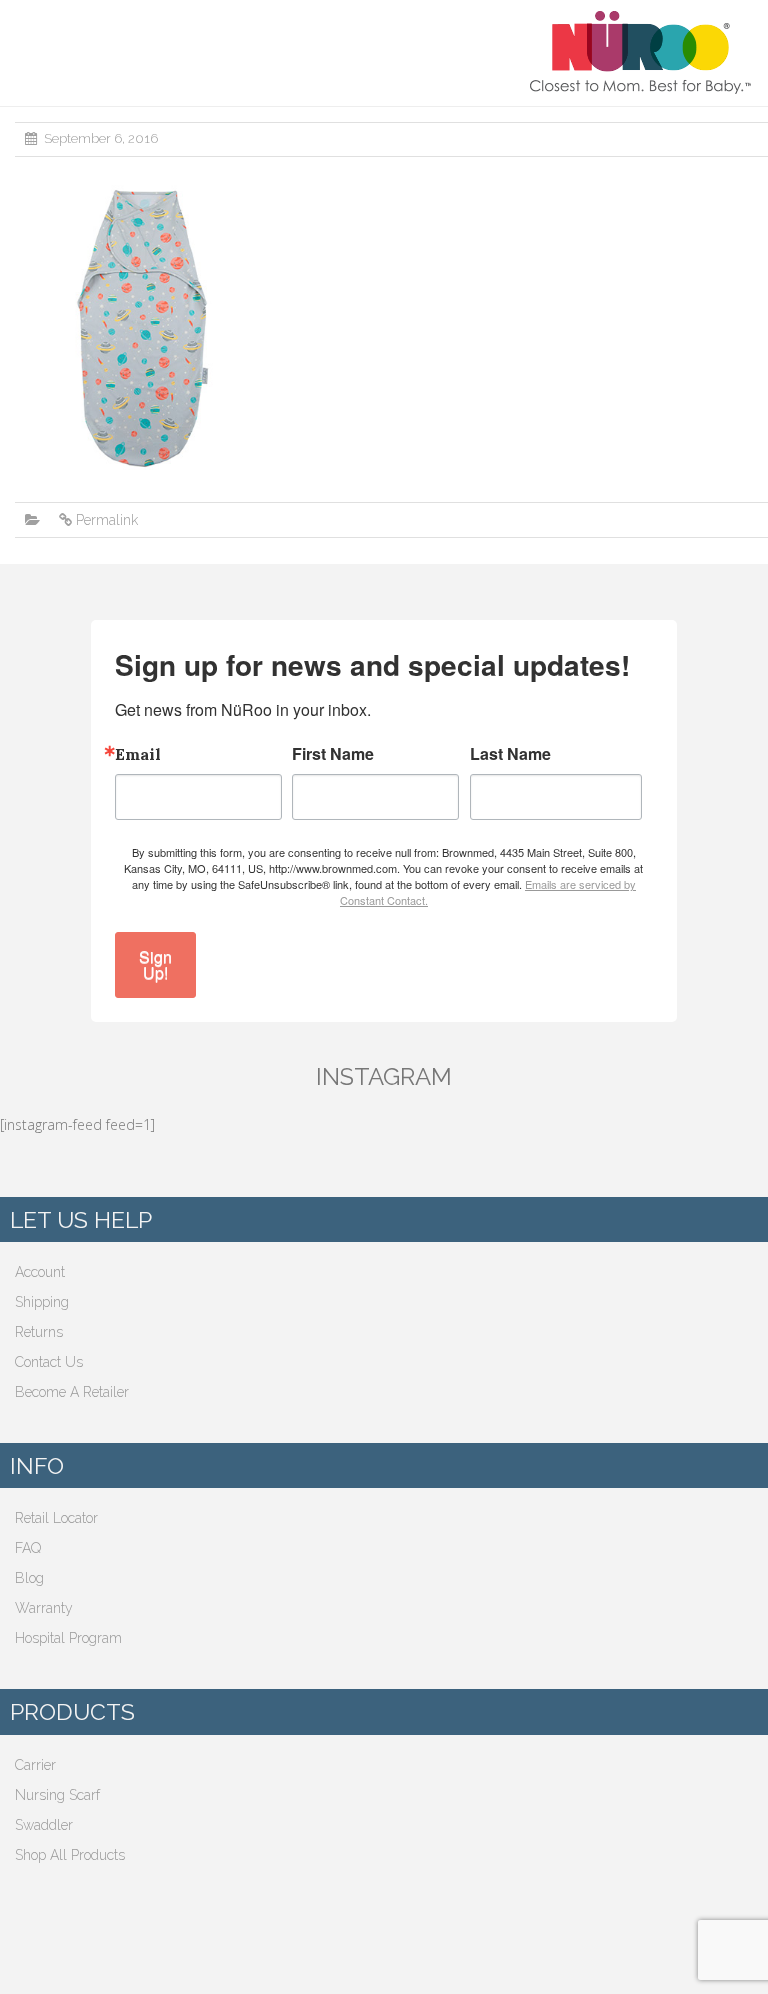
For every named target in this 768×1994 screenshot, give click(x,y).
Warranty (44, 1608)
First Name (333, 754)
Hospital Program (68, 1638)
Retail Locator (56, 1518)
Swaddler (44, 1825)
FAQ (28, 1548)
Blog (29, 1578)
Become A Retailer (72, 1392)
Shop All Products (70, 1855)
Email (138, 754)
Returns (39, 1332)
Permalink (107, 520)
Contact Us (49, 1362)
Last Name (510, 754)
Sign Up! (155, 964)
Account (40, 1272)
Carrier (35, 1765)
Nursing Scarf (57, 1795)
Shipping (42, 1302)
